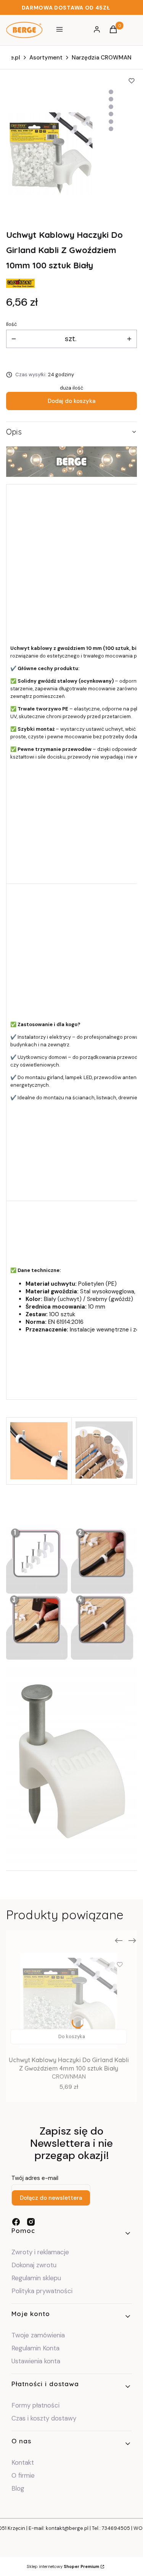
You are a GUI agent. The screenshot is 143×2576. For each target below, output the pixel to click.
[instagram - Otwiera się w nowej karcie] (31, 2222)
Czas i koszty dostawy (44, 2418)
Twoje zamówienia (38, 2335)
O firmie (23, 2475)
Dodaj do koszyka (71, 401)
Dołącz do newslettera (51, 2198)
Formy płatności (35, 2405)
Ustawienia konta (36, 2361)
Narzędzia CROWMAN (102, 58)
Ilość (11, 324)
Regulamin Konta (35, 2348)
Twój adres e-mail (35, 2178)
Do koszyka (72, 2036)
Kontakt (23, 2462)
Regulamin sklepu (36, 2278)
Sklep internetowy (63, 2566)
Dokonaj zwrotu (35, 2265)
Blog (18, 2488)
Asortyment (46, 58)
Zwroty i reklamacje (40, 2252)
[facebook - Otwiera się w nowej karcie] (16, 2222)
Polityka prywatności (42, 2291)
